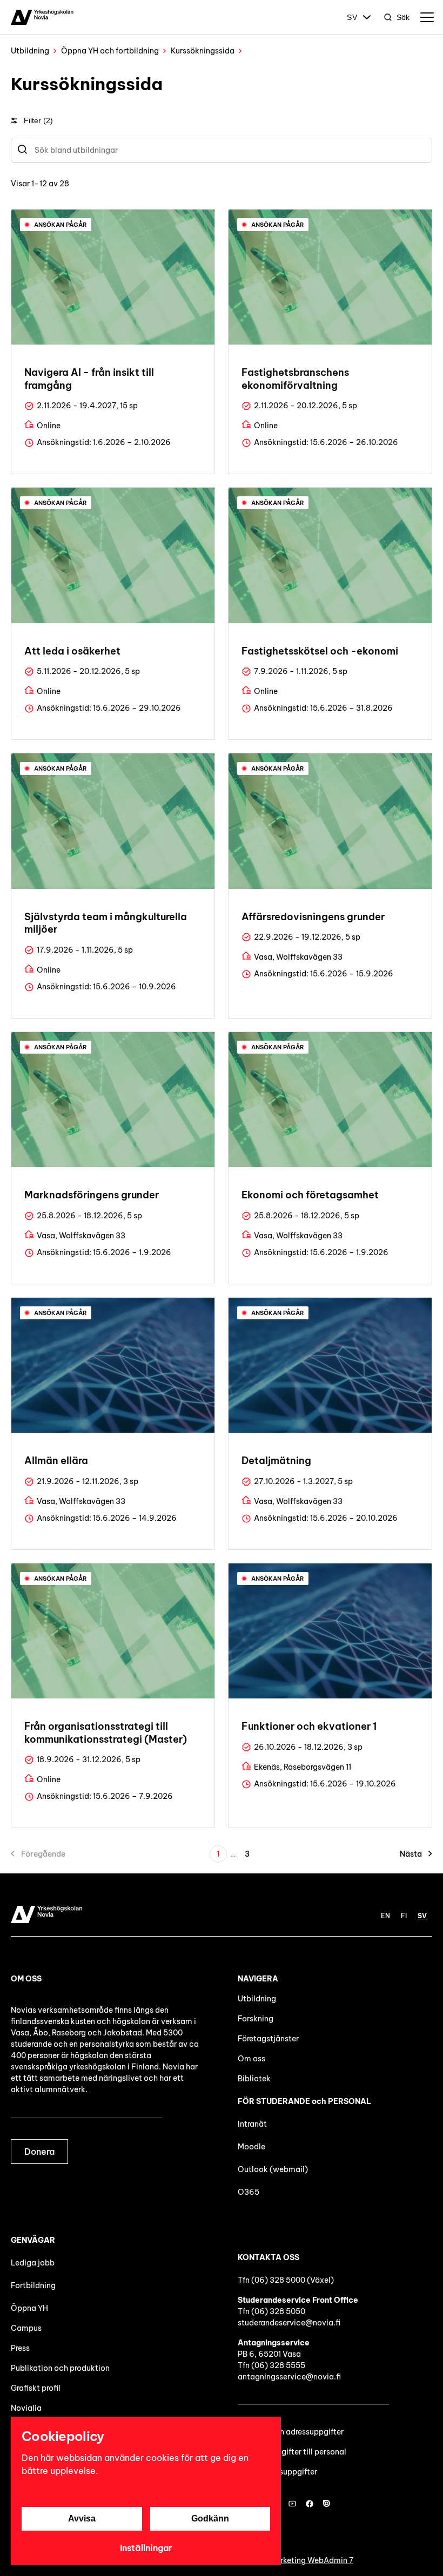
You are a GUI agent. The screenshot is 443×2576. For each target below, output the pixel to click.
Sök (403, 17)
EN (385, 1916)
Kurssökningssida (203, 51)
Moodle (251, 2147)
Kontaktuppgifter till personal (292, 2452)
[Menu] (427, 17)
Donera (39, 2152)
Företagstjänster (268, 2039)
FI (404, 1916)
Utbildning (30, 51)
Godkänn (210, 2518)
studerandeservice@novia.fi (289, 2323)
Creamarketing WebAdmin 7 (302, 2560)
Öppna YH (29, 2308)
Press (20, 2348)
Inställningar (146, 2548)
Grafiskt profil (36, 2388)
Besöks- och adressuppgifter (291, 2432)
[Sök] (22, 150)
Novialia (26, 2408)
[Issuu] (327, 2504)
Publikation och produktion (60, 2368)
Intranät (252, 2124)
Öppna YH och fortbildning (110, 51)
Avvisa (82, 2518)
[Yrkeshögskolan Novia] (42, 17)
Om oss (251, 2059)
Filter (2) (38, 120)
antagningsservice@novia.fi (289, 2377)
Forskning (256, 2019)
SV (352, 17)
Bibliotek (254, 2079)
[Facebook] (310, 2504)
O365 (249, 2192)
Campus (26, 2328)
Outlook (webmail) (273, 2169)
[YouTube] (292, 2504)
